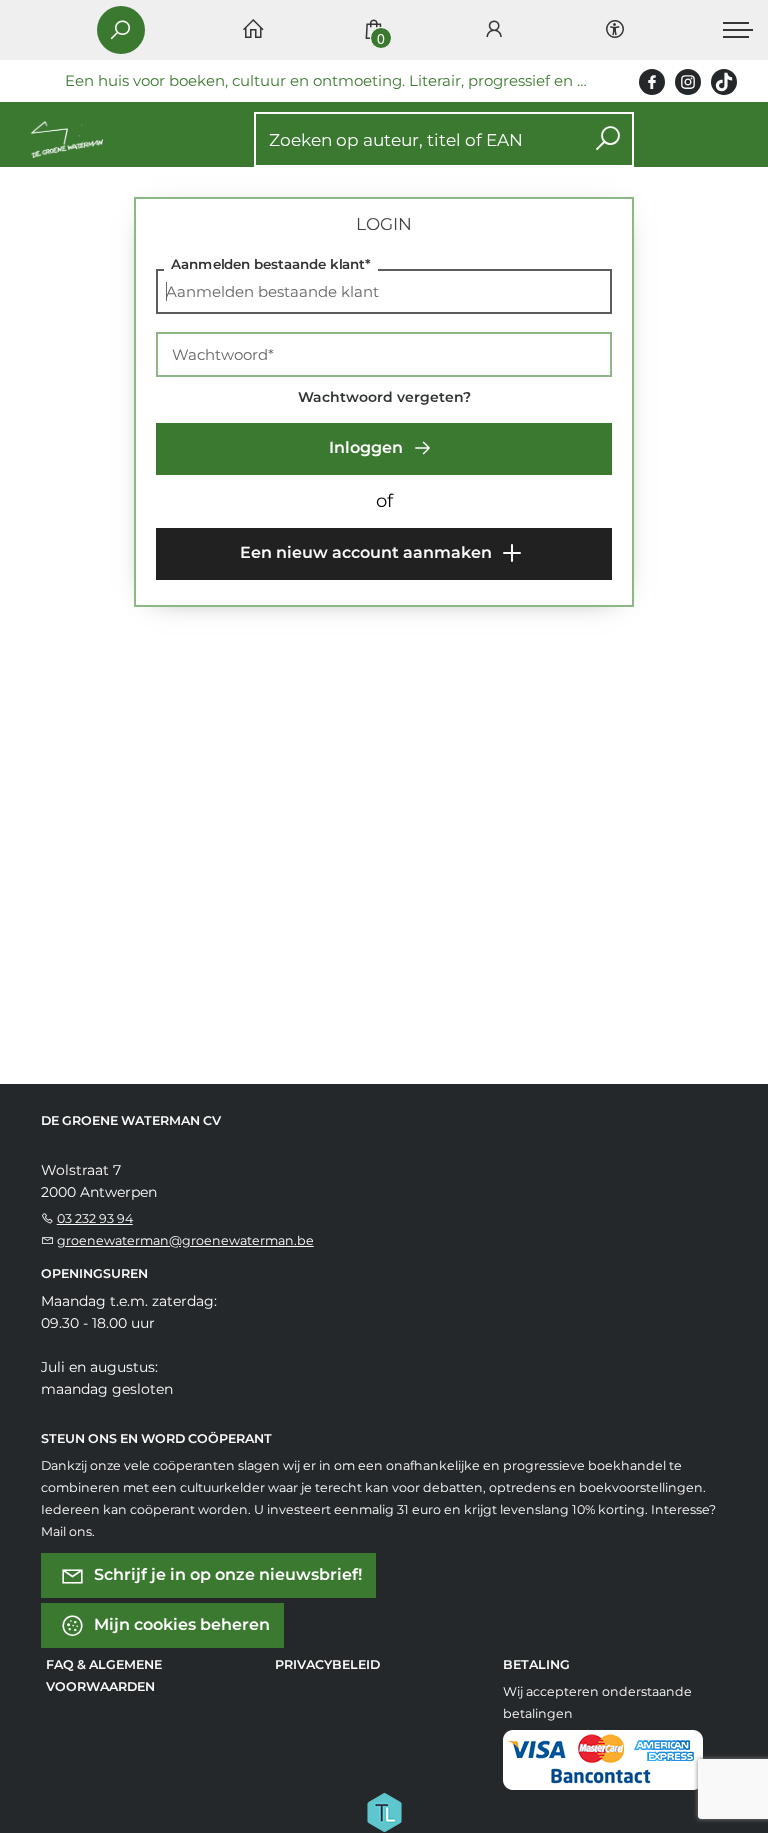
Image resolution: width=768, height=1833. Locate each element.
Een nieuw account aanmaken (368, 552)
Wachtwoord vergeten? (384, 397)
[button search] (607, 139)
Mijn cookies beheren (180, 1624)
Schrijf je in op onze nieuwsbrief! (226, 1574)
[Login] (494, 30)
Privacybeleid (327, 1664)
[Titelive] (384, 1811)
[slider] (191, 621)
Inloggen (368, 447)
